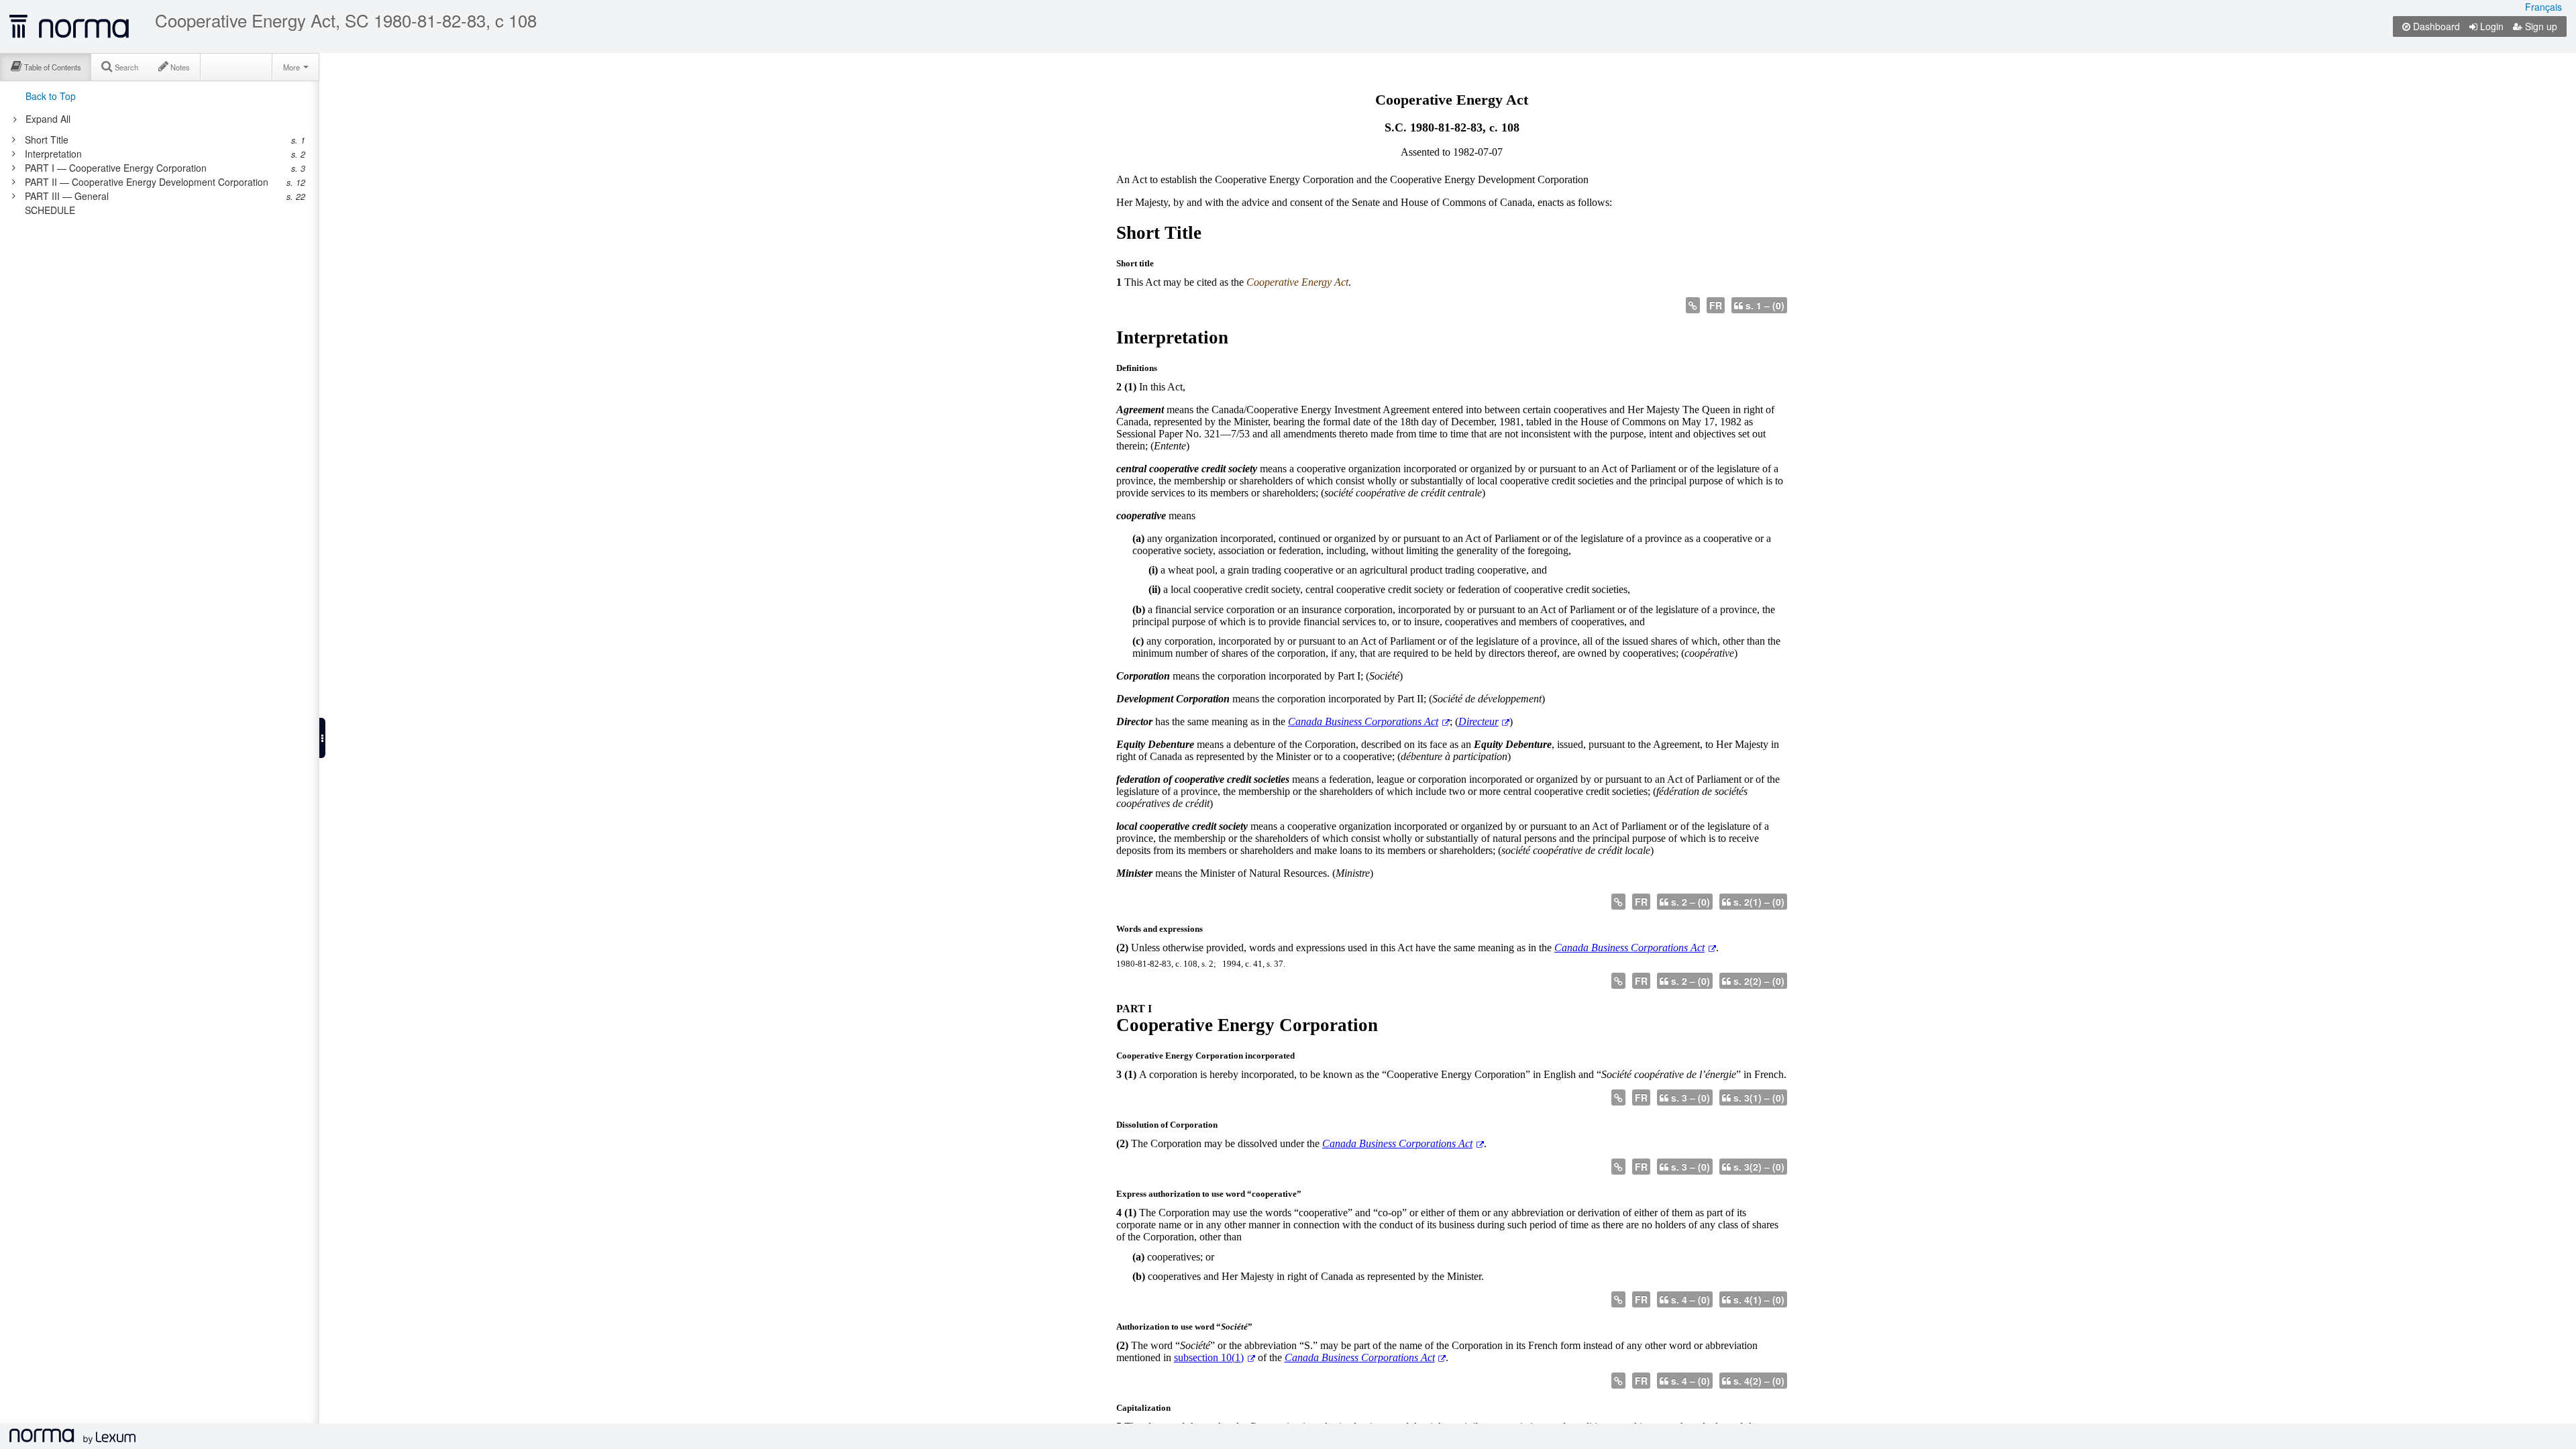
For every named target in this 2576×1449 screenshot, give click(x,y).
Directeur (1479, 721)
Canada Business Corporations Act (1363, 721)
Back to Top (51, 96)
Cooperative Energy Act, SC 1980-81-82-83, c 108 (346, 20)
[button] (322, 738)
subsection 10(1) (1209, 1357)
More (292, 67)
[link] (153, 140)
